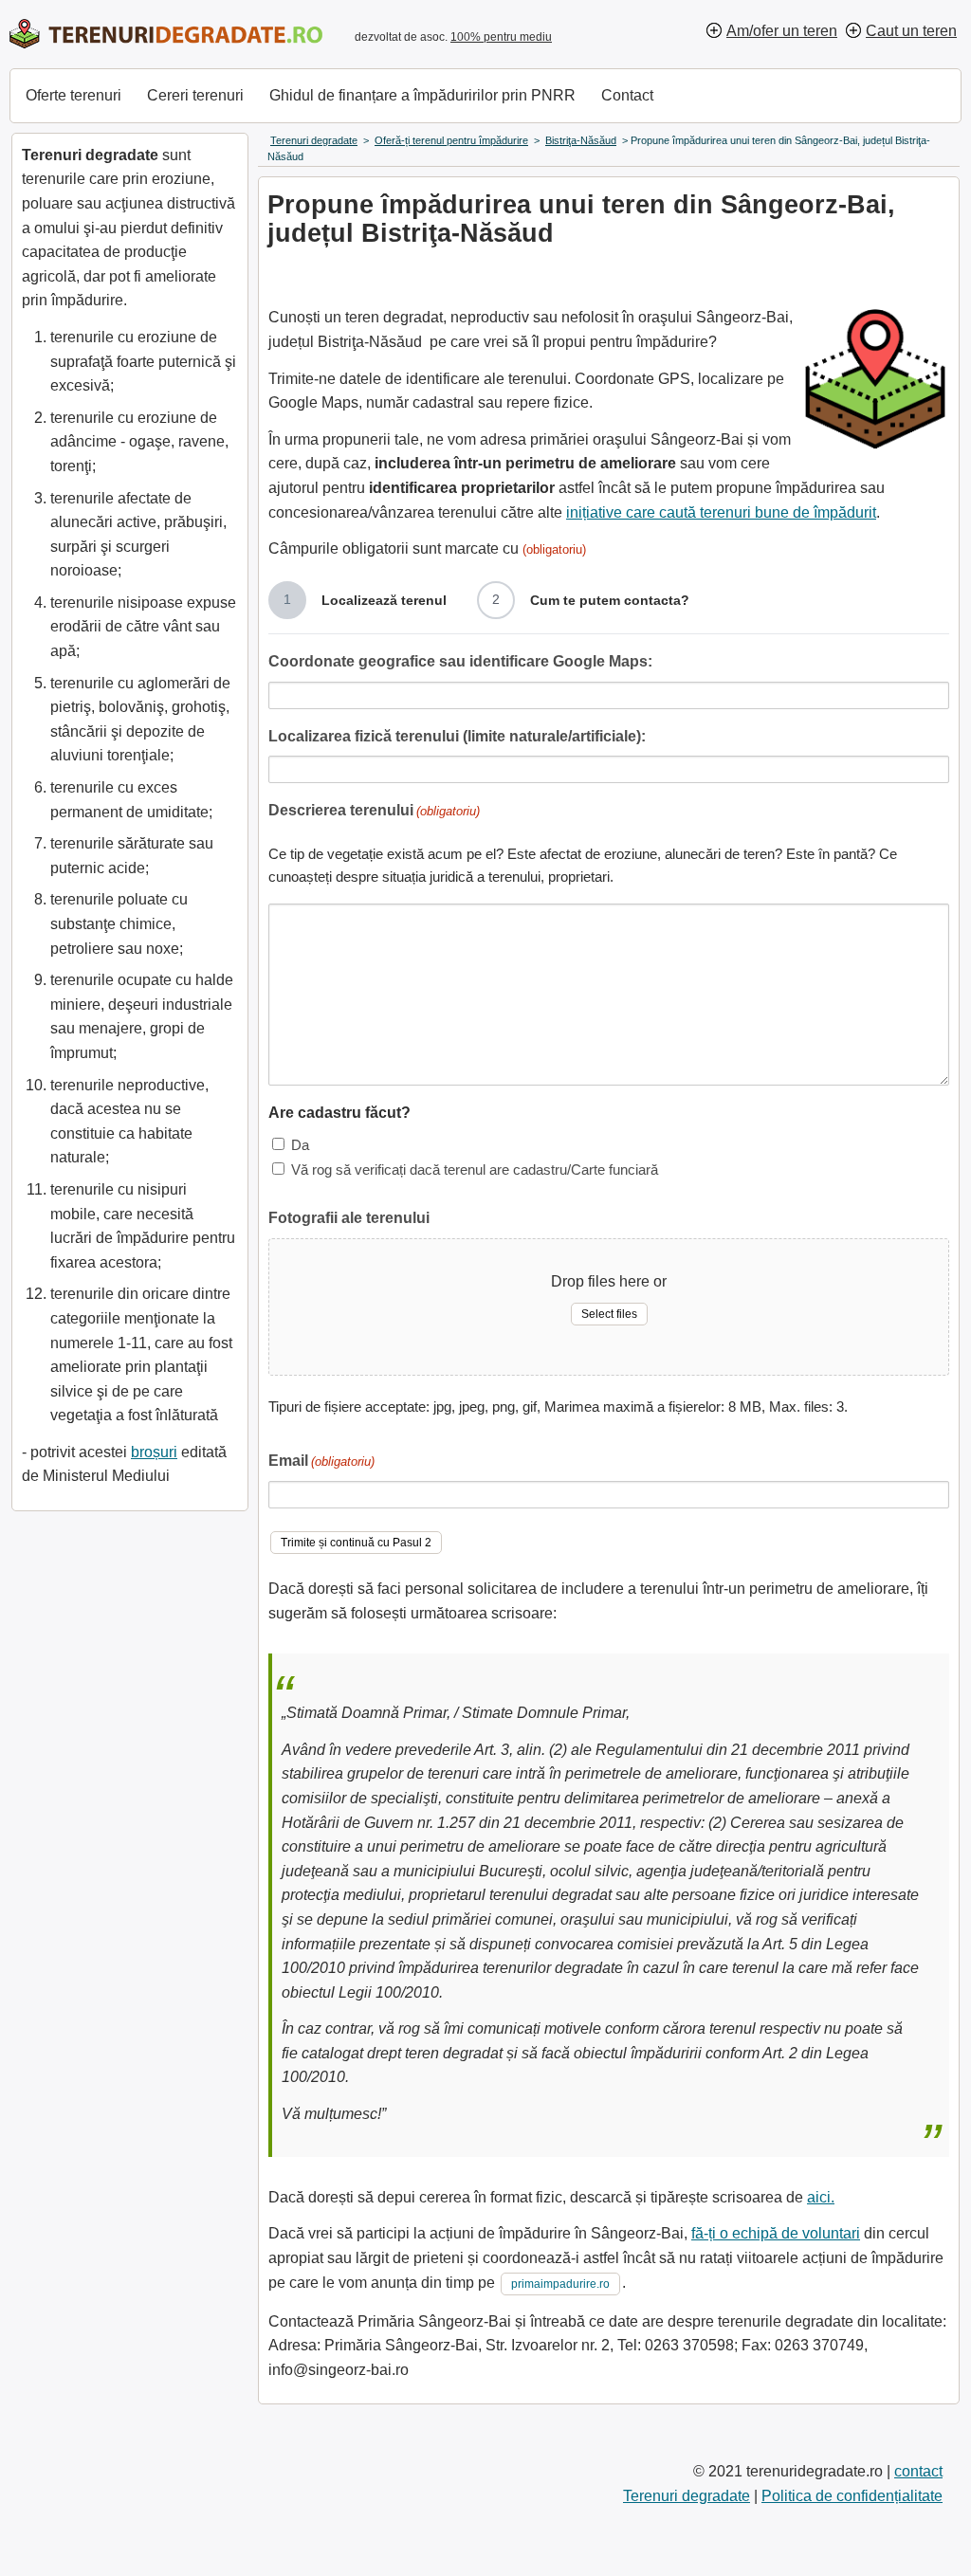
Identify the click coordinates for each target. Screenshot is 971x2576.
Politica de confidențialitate (852, 2496)
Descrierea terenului (374, 810)
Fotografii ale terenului (349, 1218)
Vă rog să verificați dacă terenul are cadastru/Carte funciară (475, 1169)
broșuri (154, 1452)
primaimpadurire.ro (560, 2284)
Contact (627, 95)
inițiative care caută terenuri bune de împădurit (721, 512)
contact (918, 2471)
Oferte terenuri (73, 95)
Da (300, 1145)
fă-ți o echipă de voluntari (776, 2233)
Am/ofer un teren (782, 31)
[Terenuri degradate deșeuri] (166, 34)
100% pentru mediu (501, 37)
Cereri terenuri (195, 95)
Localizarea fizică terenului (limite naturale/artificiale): (457, 736)
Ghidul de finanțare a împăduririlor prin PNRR (422, 95)
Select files (609, 1314)
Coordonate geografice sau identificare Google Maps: (460, 661)
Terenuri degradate (687, 2496)
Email (321, 1461)
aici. (821, 2197)
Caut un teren (911, 31)
